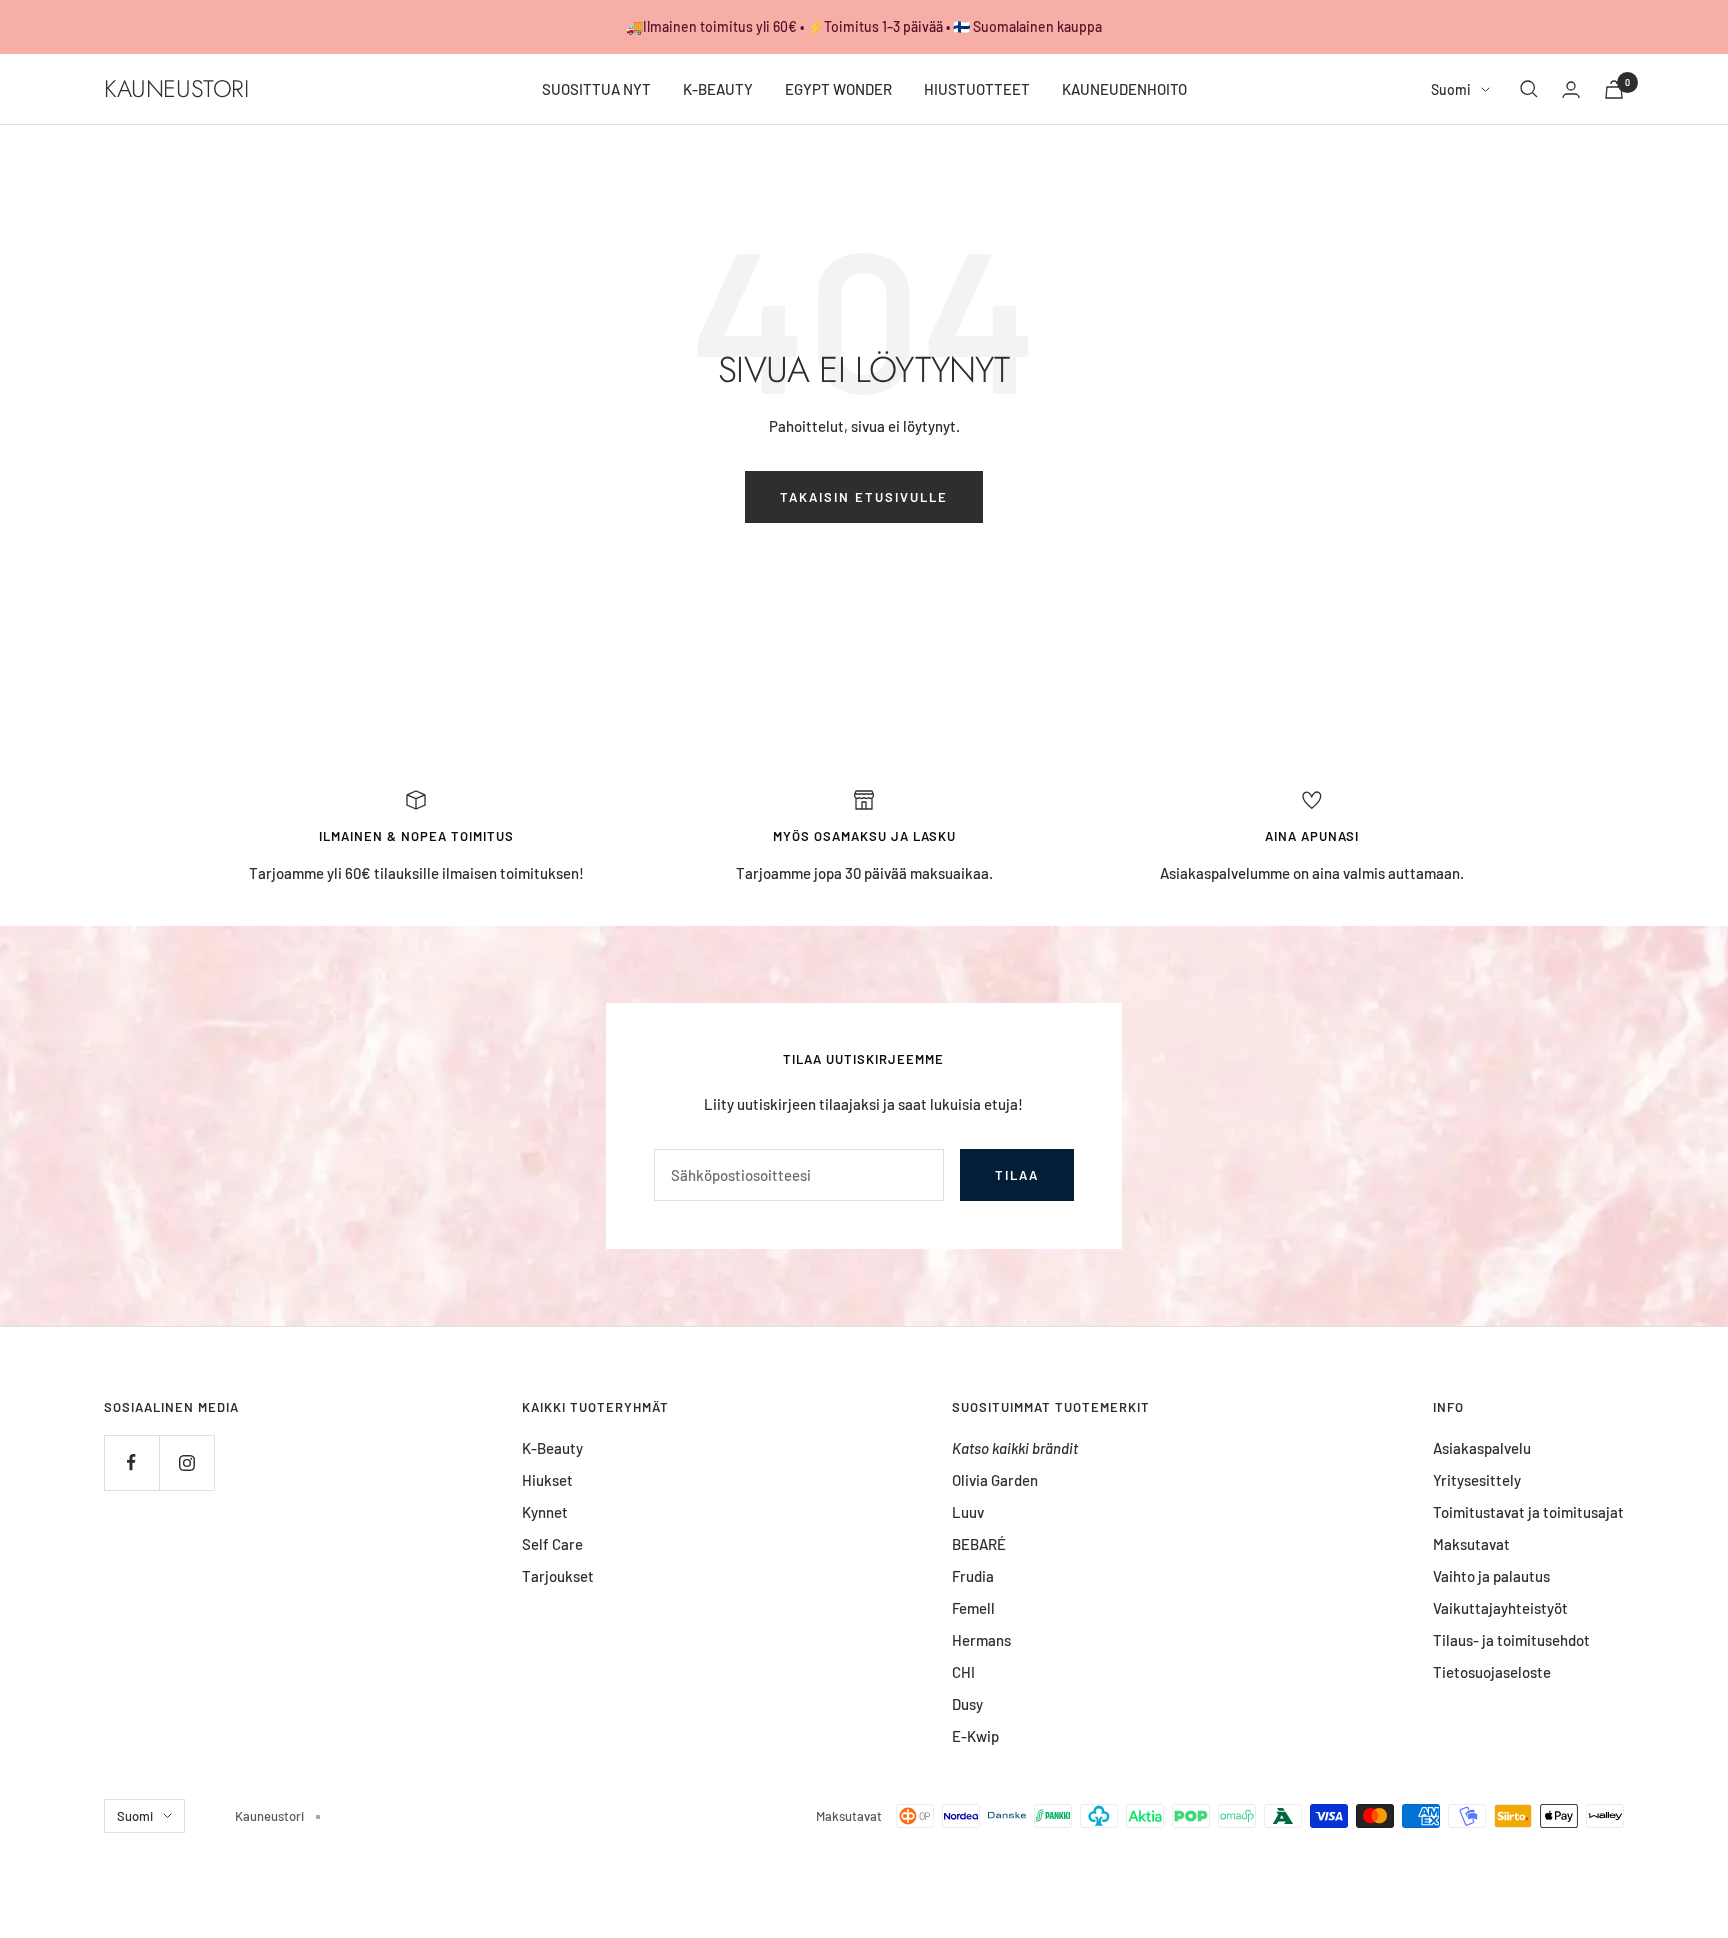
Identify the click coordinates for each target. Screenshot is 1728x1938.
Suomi (1451, 89)
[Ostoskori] (1614, 89)
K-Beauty (552, 1448)
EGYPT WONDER (838, 89)
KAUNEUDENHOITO (1124, 89)
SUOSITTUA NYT (596, 89)
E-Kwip (975, 1736)
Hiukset (547, 1480)
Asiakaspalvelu (1482, 1448)
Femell (973, 1608)
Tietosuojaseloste (1492, 1672)
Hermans (981, 1640)
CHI (963, 1672)
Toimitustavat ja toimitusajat (1528, 1512)
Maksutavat (1471, 1544)
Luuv (968, 1512)
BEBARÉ (979, 1544)
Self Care (552, 1544)
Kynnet (545, 1512)
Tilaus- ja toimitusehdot (1511, 1640)
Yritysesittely (1477, 1480)
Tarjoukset (558, 1576)
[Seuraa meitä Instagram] (186, 1462)
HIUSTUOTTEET (977, 89)
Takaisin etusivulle (864, 497)
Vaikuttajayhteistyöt (1500, 1608)
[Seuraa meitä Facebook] (131, 1462)
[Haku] (1529, 89)
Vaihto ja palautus (1491, 1576)
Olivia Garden (995, 1480)
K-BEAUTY (718, 89)
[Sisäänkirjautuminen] (1571, 89)
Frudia (973, 1576)
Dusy (967, 1704)
